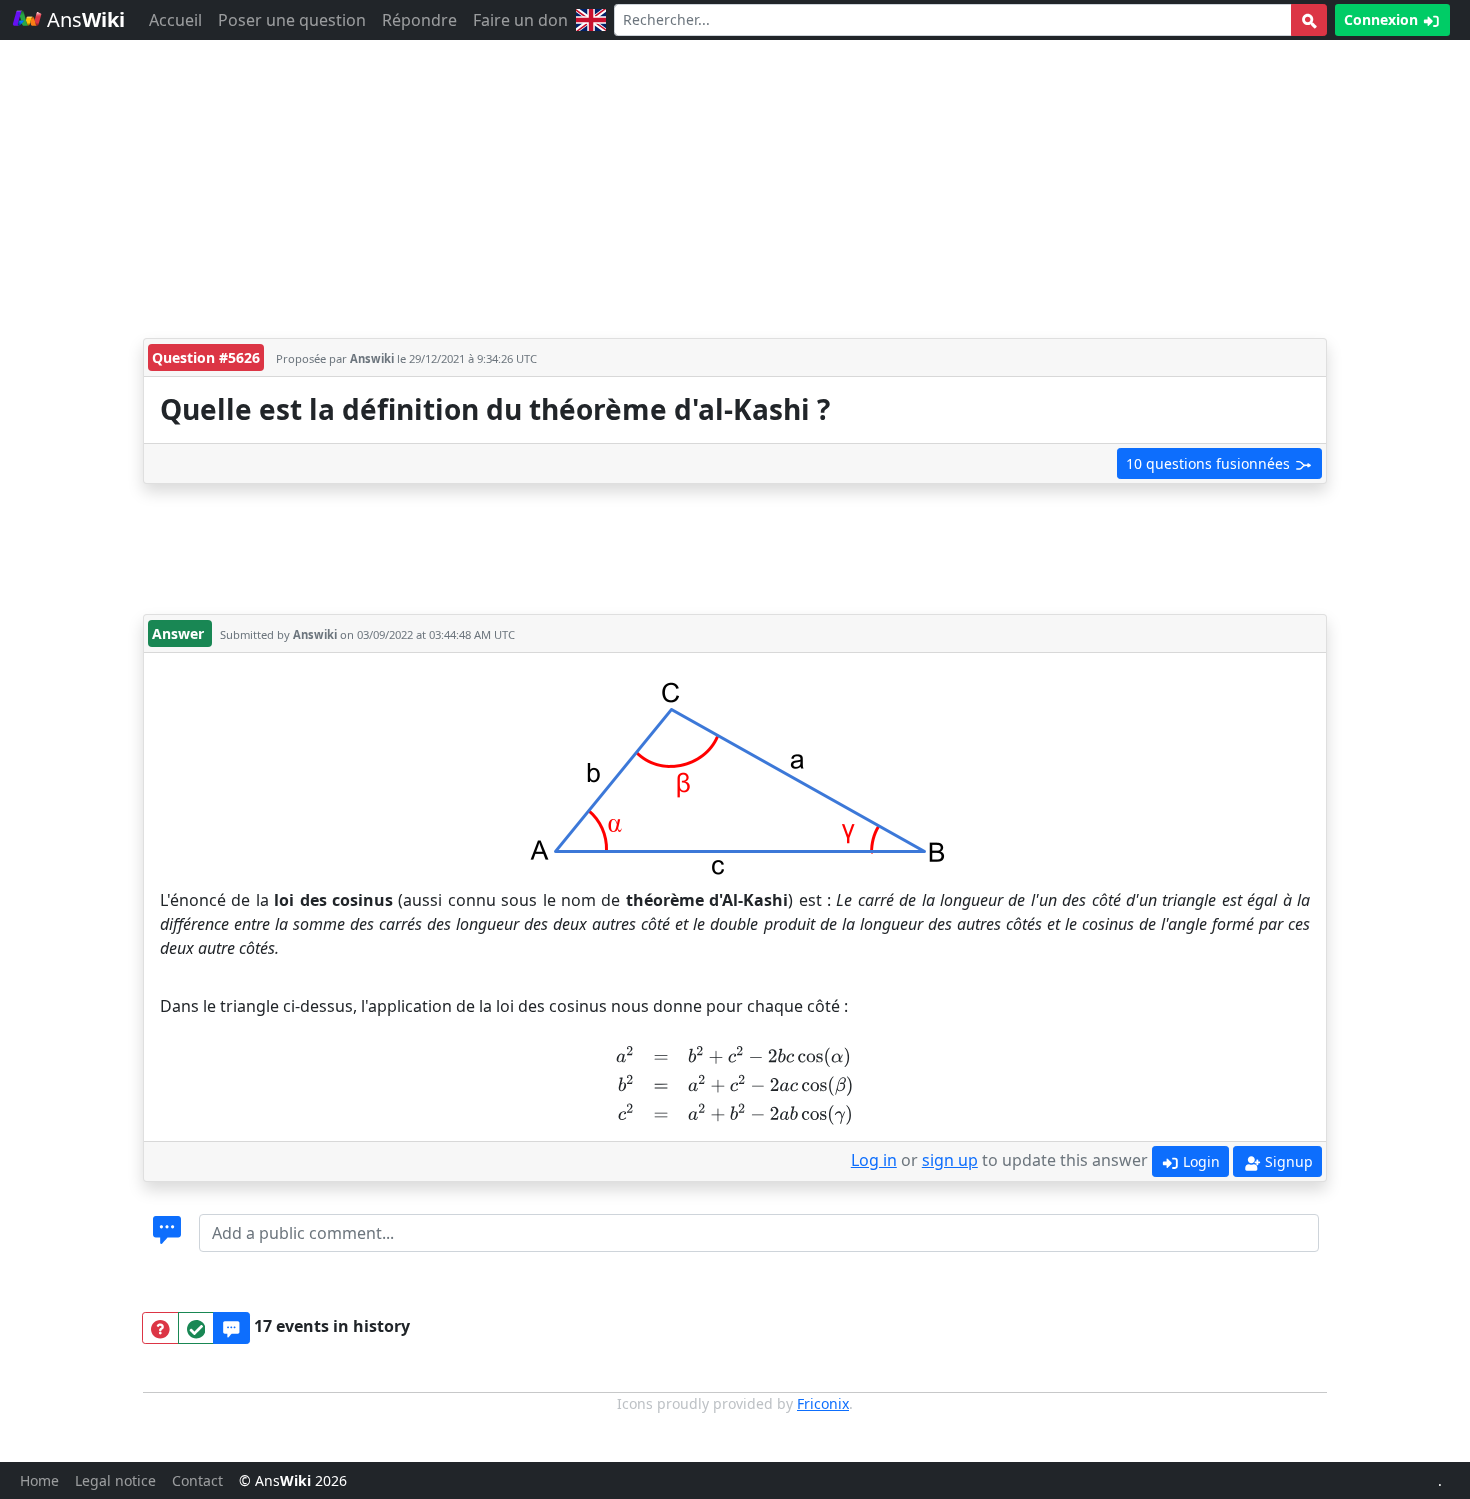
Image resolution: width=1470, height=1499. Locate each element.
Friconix (823, 1403)
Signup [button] (1287, 1161)
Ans (83, 19)
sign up (950, 1160)
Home (39, 1480)
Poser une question (292, 20)
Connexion (1383, 19)
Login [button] (1199, 1161)
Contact (197, 1480)
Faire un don (520, 20)
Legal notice (115, 1480)
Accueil (175, 20)
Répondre (419, 20)
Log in (874, 1160)
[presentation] (734, 1084)
